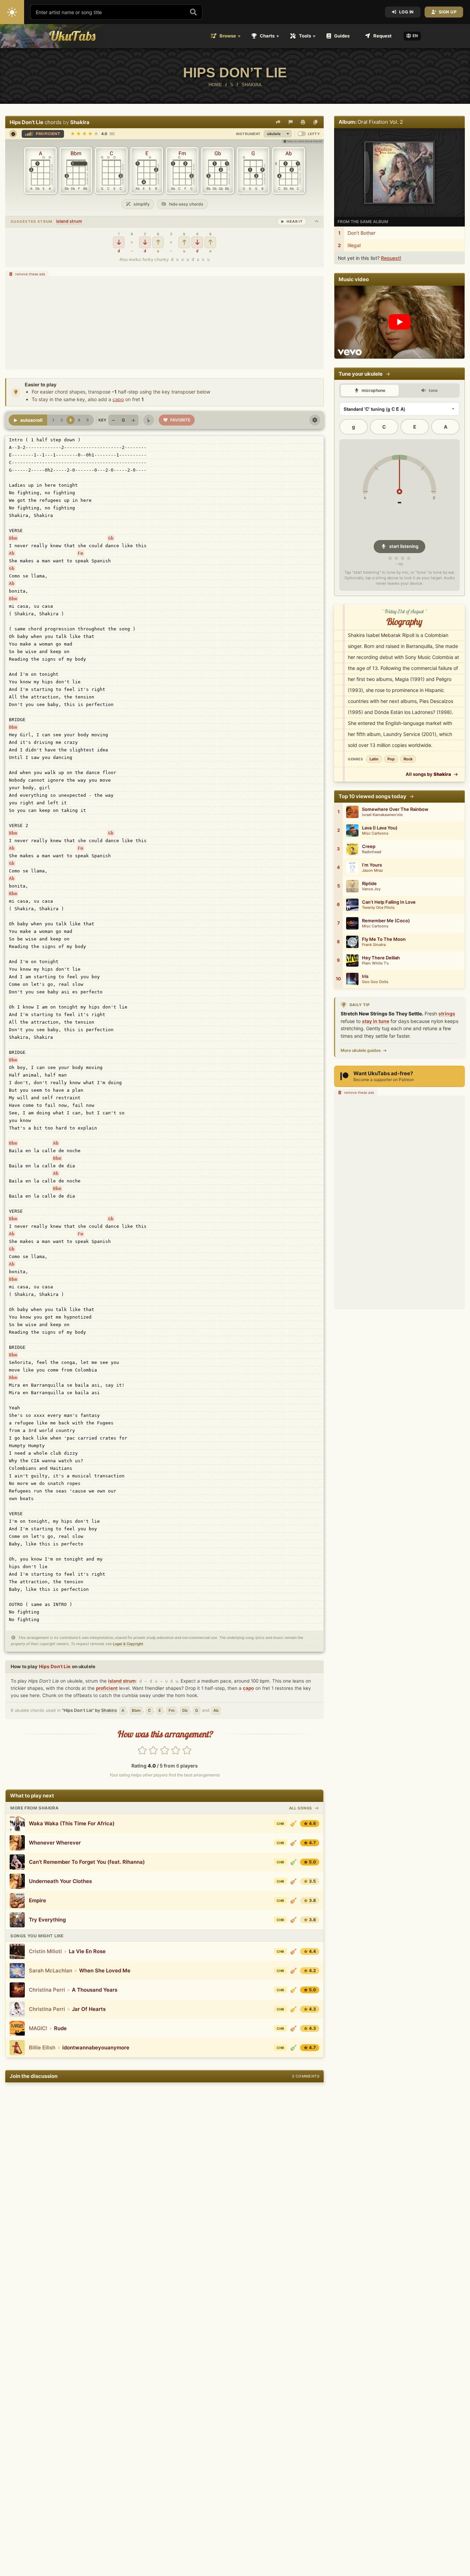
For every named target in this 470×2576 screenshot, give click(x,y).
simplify (141, 204)
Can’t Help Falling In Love (389, 902)
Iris (365, 976)
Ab (12, 553)
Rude (60, 2028)
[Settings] (315, 420)
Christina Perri (47, 1990)
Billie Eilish (42, 2047)
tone (433, 390)
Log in (407, 12)
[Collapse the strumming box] (317, 222)
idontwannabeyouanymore (96, 2047)
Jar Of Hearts (89, 2009)
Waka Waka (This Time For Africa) (72, 1823)
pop (391, 759)
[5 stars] (187, 1751)
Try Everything (47, 1920)
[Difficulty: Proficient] (293, 1843)
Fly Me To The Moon (384, 939)
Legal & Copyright (128, 1644)
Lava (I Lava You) (380, 828)
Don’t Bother (361, 233)
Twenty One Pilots (378, 908)
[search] (193, 12)
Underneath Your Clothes (60, 1881)
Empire (38, 1900)
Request (382, 36)
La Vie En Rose (87, 1951)
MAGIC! (38, 2028)
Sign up (448, 12)
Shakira (80, 122)
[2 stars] (153, 1751)
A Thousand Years (95, 1990)
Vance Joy (371, 889)
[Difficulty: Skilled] (293, 1824)
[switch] (302, 134)
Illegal (354, 245)
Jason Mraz (372, 871)
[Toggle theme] (12, 12)
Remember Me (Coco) (386, 921)
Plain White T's (375, 963)
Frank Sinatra (374, 945)
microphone (373, 390)
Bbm (13, 538)
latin (374, 759)
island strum (69, 221)
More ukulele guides (361, 1050)
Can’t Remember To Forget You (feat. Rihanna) (87, 1862)
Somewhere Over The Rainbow (395, 809)
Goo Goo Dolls (375, 982)
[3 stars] (164, 1751)
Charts (267, 36)
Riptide (369, 884)
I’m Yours (372, 865)
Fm (81, 553)
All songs (301, 1808)
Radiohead (372, 852)
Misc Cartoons (375, 833)
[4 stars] (176, 1751)
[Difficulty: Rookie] (293, 1862)
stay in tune (376, 1021)
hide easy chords (186, 204)
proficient (107, 1688)
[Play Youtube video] (399, 322)
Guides (342, 36)
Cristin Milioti (45, 1951)
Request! (391, 258)
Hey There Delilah (381, 958)
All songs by (428, 774)
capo (118, 399)
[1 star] (142, 1751)
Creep (369, 846)
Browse (228, 36)
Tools (305, 36)
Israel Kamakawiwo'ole (382, 815)
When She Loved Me (105, 1970)
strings (447, 1014)
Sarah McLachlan (51, 1970)
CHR (281, 1824)
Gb (111, 538)
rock (408, 759)
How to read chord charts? (305, 141)
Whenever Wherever (55, 1843)
